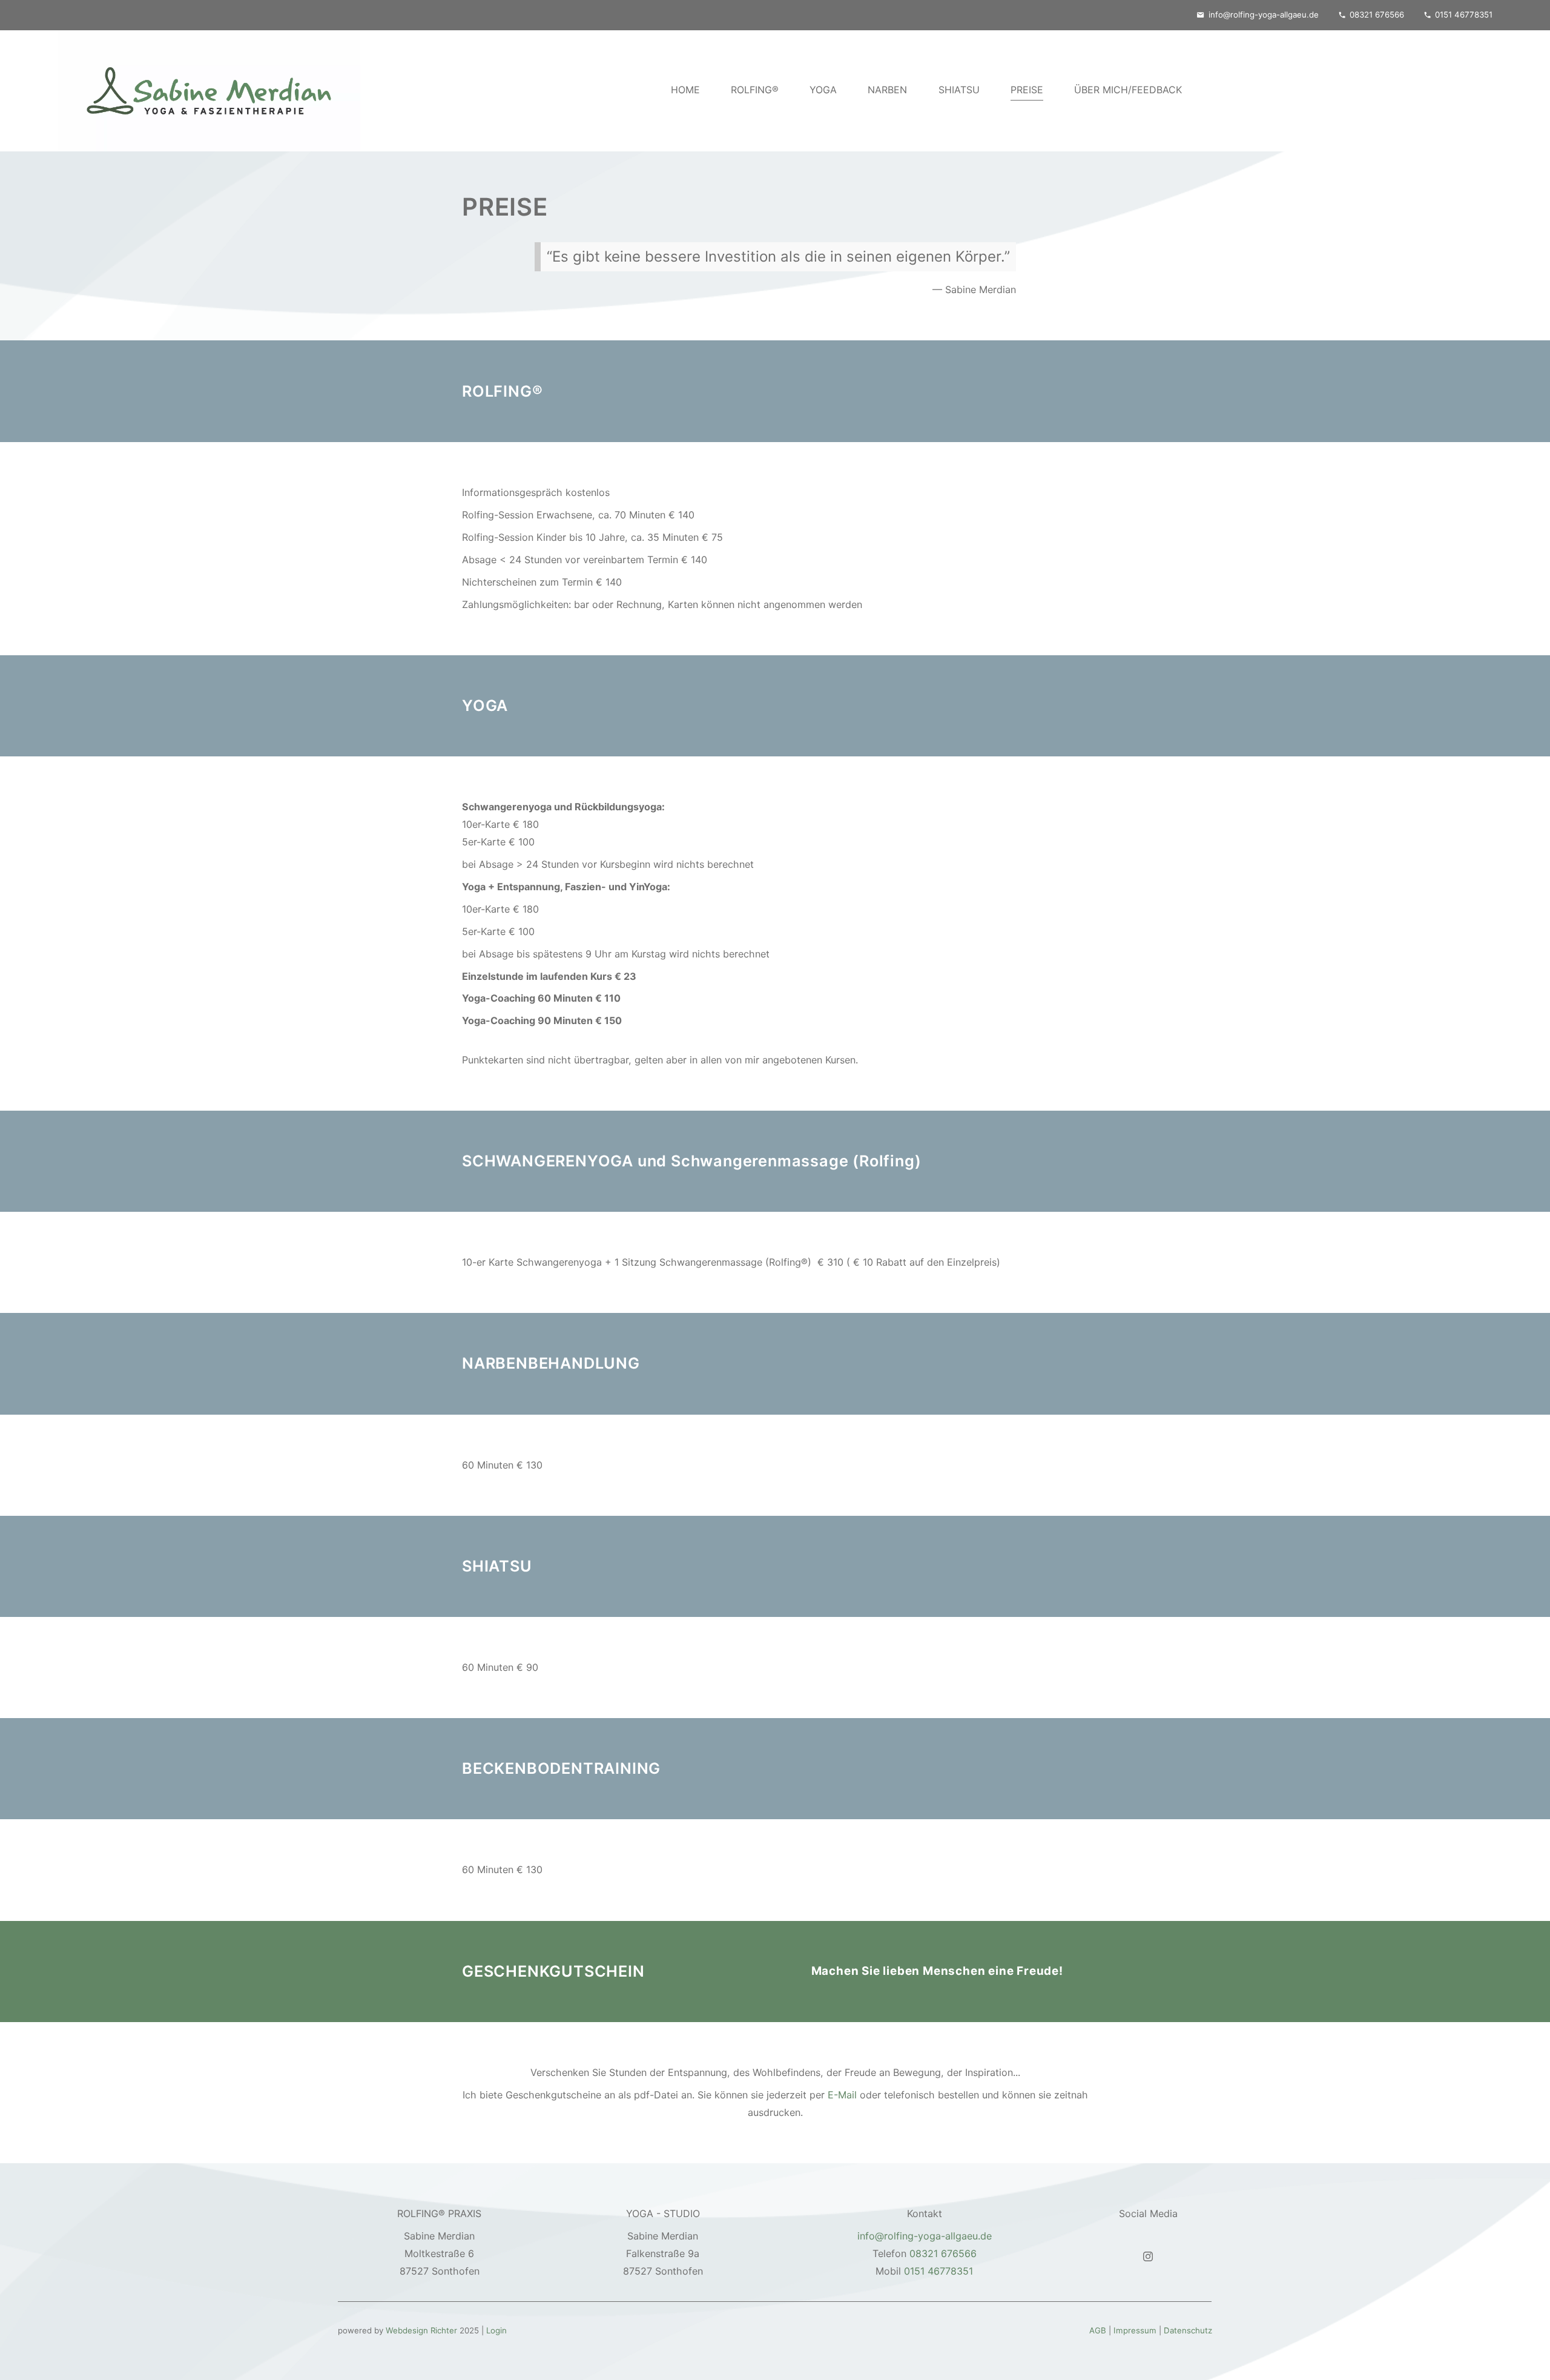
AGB (1098, 2330)
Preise (1027, 89)
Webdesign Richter (421, 2330)
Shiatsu (959, 89)
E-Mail (842, 2095)
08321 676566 (1377, 15)
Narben (887, 89)
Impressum (1135, 2330)
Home (685, 89)
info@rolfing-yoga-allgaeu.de (1264, 15)
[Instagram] (1148, 2255)
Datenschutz (1188, 2330)
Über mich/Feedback (1128, 89)
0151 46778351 (1464, 15)
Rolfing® (755, 89)
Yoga (823, 89)
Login (496, 2330)
